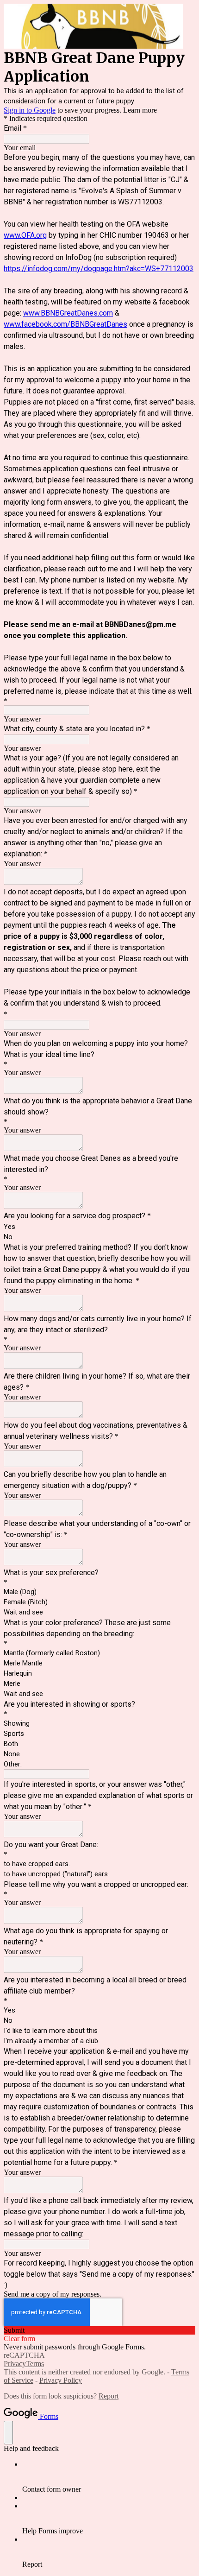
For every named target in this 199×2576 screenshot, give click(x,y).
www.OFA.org (25, 235)
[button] (99, 2330)
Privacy (15, 2364)
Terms (35, 2364)
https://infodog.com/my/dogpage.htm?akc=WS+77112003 (99, 269)
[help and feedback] (8, 2433)
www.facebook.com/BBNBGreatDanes (65, 324)
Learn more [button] (140, 110)
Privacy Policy (61, 2380)
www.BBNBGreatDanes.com (68, 313)
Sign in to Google (30, 110)
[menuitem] (109, 2477)
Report (109, 2396)
